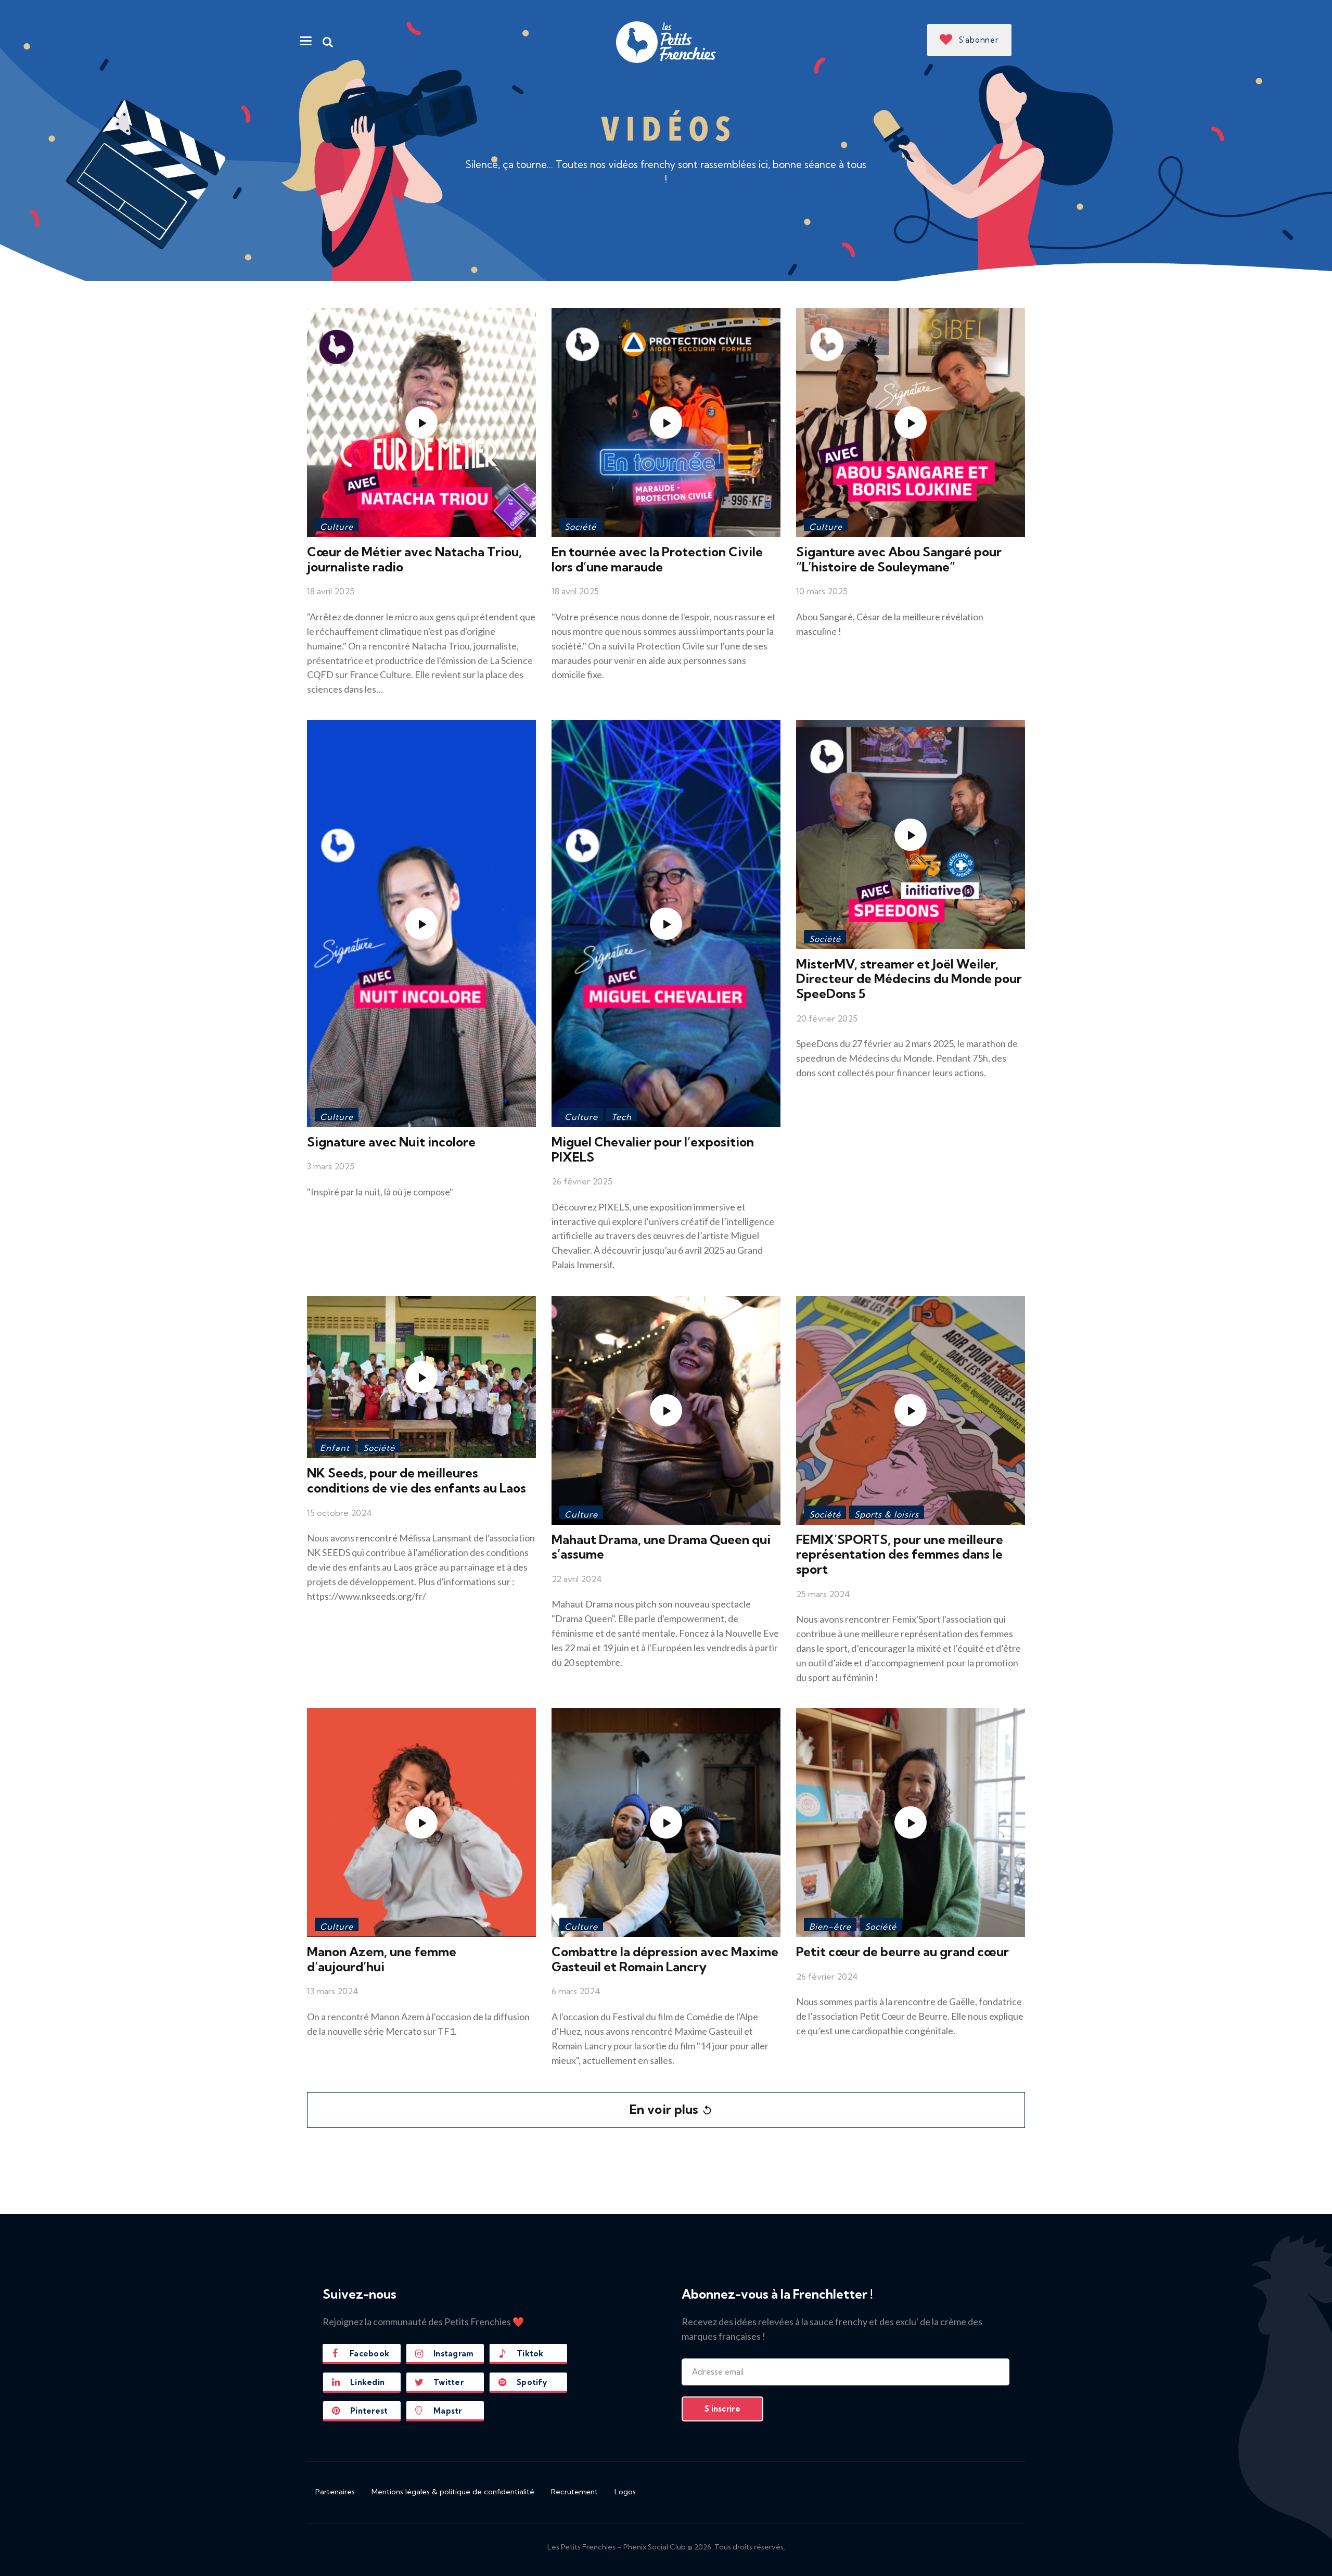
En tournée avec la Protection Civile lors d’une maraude (657, 559)
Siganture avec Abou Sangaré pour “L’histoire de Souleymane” (899, 559)
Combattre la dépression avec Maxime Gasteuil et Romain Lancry (665, 1959)
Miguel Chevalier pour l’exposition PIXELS (653, 1149)
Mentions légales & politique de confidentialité (453, 2492)
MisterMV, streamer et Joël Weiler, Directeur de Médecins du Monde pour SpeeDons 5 (909, 979)
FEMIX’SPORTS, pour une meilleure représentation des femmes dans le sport (900, 1554)
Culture (337, 527)
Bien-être (830, 1927)
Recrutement (574, 2492)
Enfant (335, 1448)
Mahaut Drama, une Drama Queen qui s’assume (661, 1547)
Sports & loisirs (887, 1514)
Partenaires (335, 2492)
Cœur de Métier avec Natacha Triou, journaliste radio (414, 559)
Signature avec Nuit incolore (391, 1142)
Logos (625, 2492)
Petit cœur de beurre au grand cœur (902, 1952)
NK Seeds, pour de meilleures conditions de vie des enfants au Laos (417, 1480)
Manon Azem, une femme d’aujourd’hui (382, 1959)
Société (580, 527)
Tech (622, 1117)
